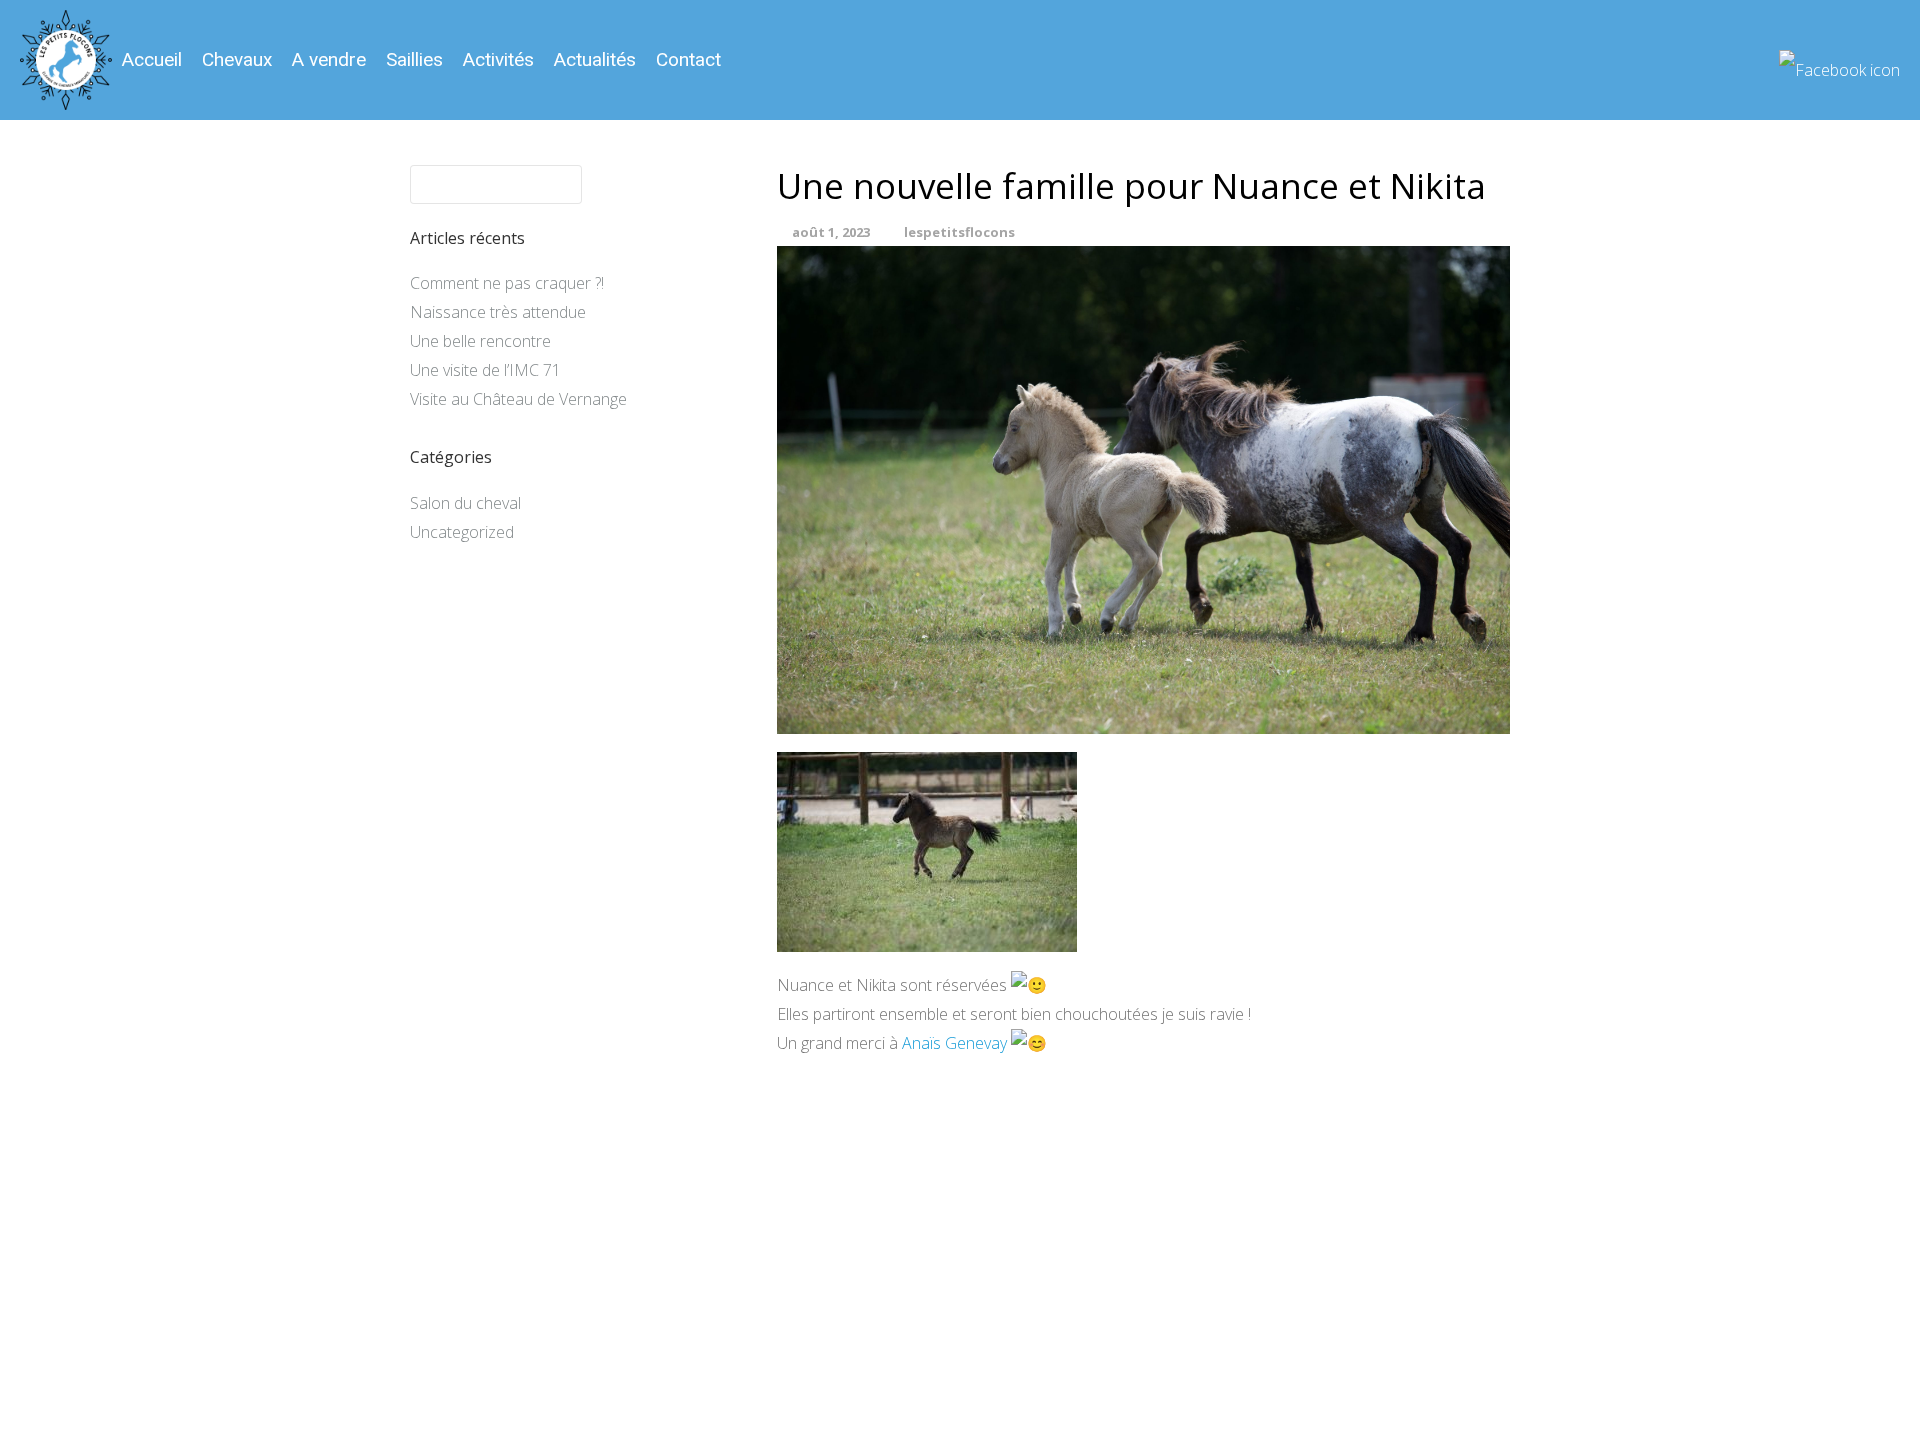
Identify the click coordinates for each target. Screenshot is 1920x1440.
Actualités (595, 59)
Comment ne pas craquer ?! (507, 283)
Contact (688, 59)
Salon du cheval (465, 503)
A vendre (329, 59)
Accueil (152, 59)
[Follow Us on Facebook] (1839, 62)
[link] (954, 1043)
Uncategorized (462, 532)
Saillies (414, 59)
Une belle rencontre (480, 341)
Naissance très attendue (498, 312)
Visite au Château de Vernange (518, 399)
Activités (498, 59)
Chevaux (237, 59)
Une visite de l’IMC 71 (485, 370)
